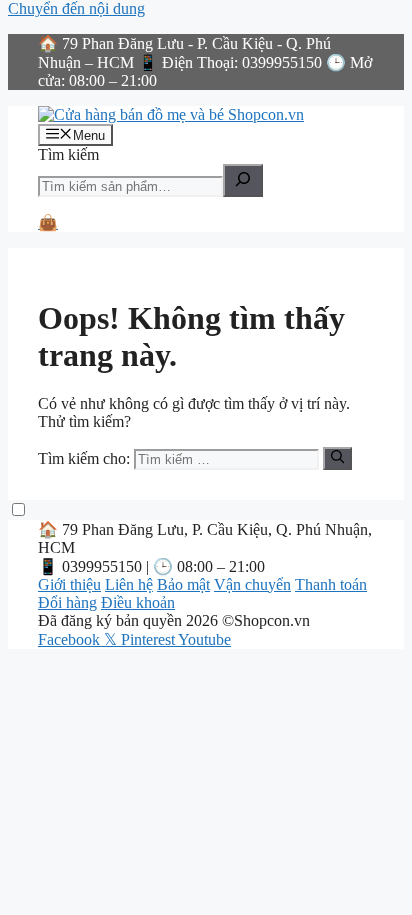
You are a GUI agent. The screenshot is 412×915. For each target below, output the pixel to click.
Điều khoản (138, 602)
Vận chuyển (252, 584)
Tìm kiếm (68, 154)
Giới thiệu (69, 584)
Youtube (204, 639)
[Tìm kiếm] (243, 180)
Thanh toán (331, 584)
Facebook (71, 639)
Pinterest (149, 639)
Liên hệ (129, 584)
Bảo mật (183, 584)
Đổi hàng (67, 602)
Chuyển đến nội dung (76, 8)
